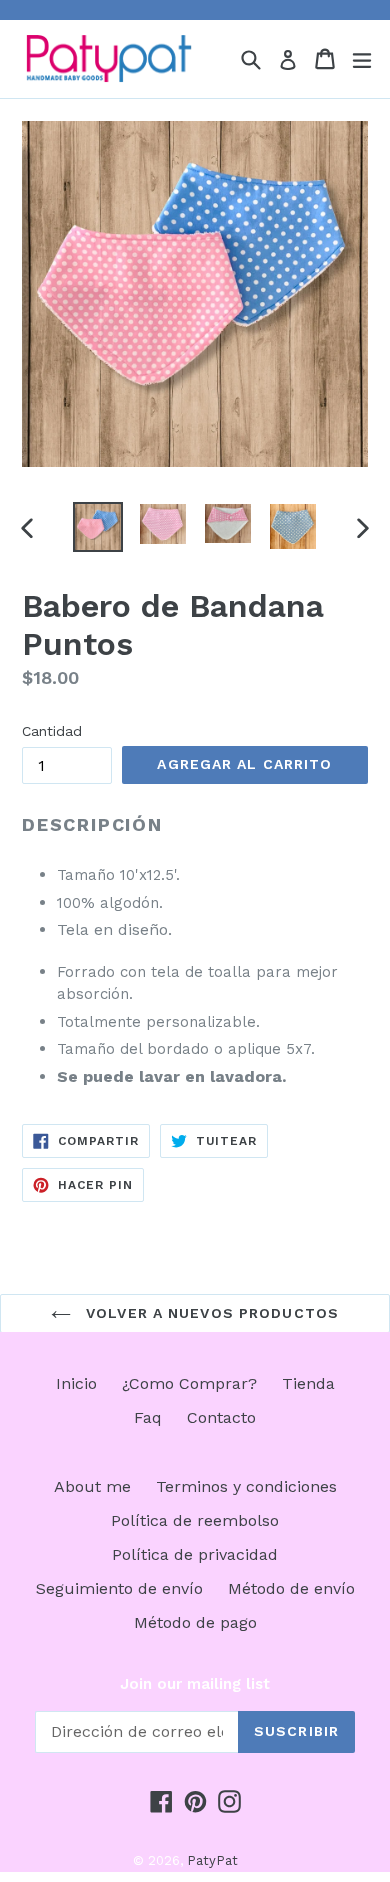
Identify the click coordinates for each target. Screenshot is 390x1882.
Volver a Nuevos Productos (210, 1313)
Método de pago (195, 1622)
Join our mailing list (195, 1684)
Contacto (221, 1417)
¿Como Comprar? (189, 1383)
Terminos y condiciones (246, 1486)
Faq (148, 1417)
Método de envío (291, 1588)
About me (92, 1486)
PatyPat (212, 1860)
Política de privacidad (195, 1554)
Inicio (76, 1383)
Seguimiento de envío (119, 1588)
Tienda (308, 1383)
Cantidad (52, 731)
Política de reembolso (195, 1520)
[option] (97, 527)
